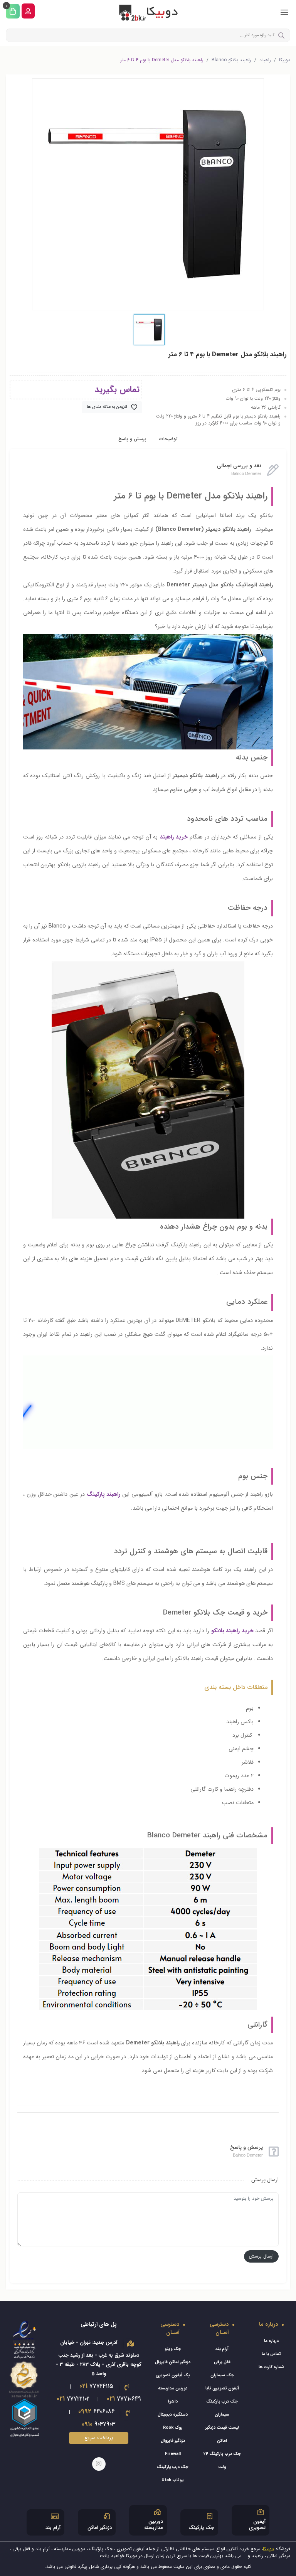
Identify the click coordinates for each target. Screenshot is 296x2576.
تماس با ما (271, 2354)
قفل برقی (222, 2362)
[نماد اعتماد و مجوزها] (25, 2378)
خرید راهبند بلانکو (232, 1631)
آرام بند (222, 2349)
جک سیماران (222, 2375)
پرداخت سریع (99, 2438)
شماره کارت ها (272, 2367)
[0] (13, 11)
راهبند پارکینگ (104, 1494)
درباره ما (271, 2341)
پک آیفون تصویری (173, 2375)
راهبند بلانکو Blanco (231, 60)
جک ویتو (173, 2349)
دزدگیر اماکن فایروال (173, 2362)
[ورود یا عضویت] (28, 11)
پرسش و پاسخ (132, 439)
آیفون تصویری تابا (222, 2388)
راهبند (265, 60)
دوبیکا (285, 60)
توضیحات (168, 439)
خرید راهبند (174, 837)
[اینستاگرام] (99, 2464)
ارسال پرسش (261, 2256)
